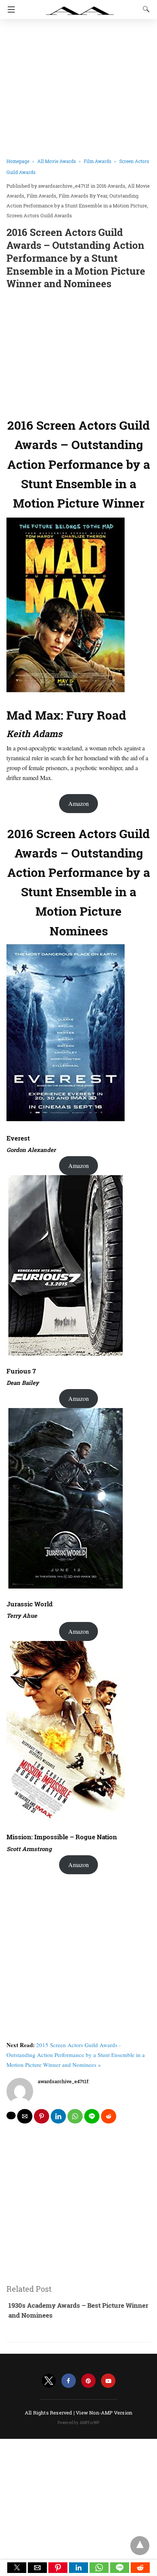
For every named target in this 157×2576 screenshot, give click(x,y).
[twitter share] (11, 2116)
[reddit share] (109, 2116)
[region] (78, 352)
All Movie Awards (57, 161)
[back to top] (140, 2546)
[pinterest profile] (88, 2381)
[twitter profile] (49, 2381)
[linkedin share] (58, 2116)
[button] (17, 2568)
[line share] (92, 2116)
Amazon (78, 803)
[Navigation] (9, 9)
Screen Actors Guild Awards (39, 215)
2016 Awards (111, 186)
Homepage (18, 161)
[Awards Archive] (80, 7)
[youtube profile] (108, 2381)
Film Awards (98, 161)
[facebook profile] (69, 2381)
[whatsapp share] (75, 2116)
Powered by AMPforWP (79, 2423)
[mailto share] (25, 2116)
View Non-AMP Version (104, 2413)
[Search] (144, 9)
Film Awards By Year (83, 196)
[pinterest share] (42, 2116)
